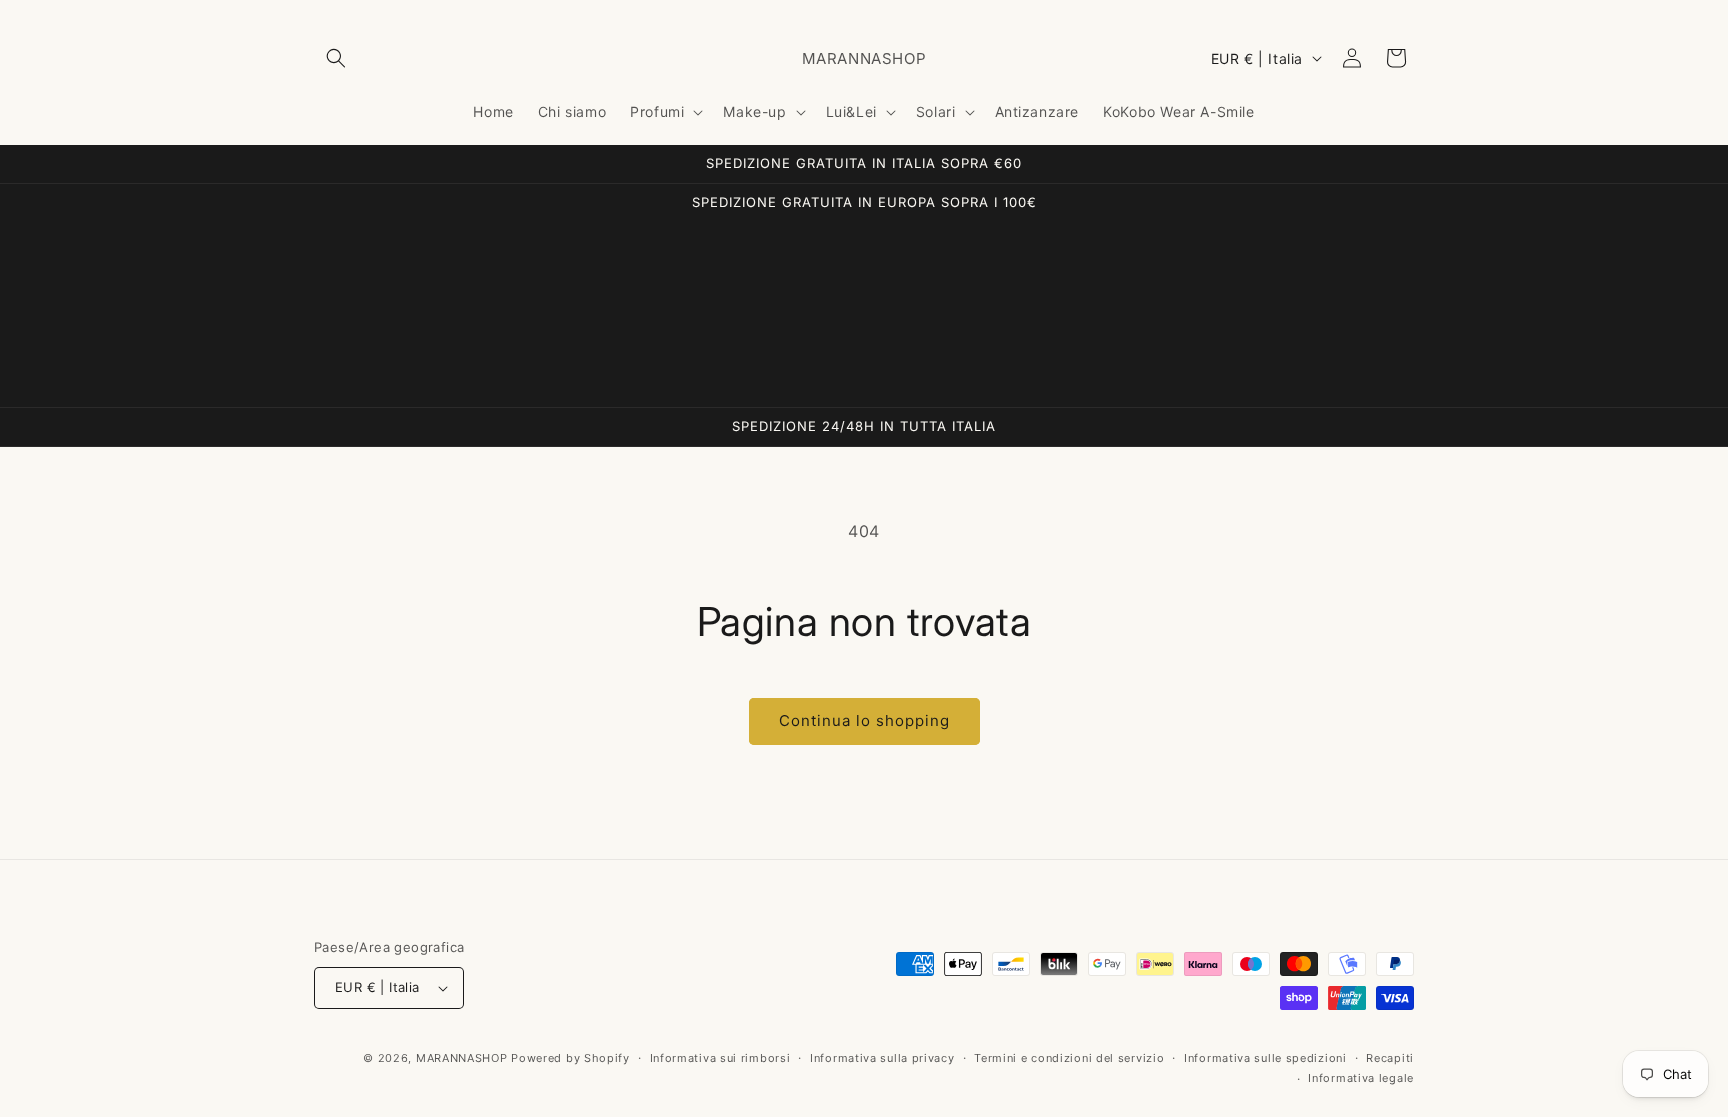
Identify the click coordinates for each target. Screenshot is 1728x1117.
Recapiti (1390, 1058)
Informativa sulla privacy (882, 1058)
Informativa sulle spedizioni (1265, 1058)
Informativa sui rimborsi (720, 1058)
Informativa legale (1361, 1078)
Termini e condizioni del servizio (1069, 1058)
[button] (336, 58)
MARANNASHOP (462, 1058)
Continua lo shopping (864, 720)
